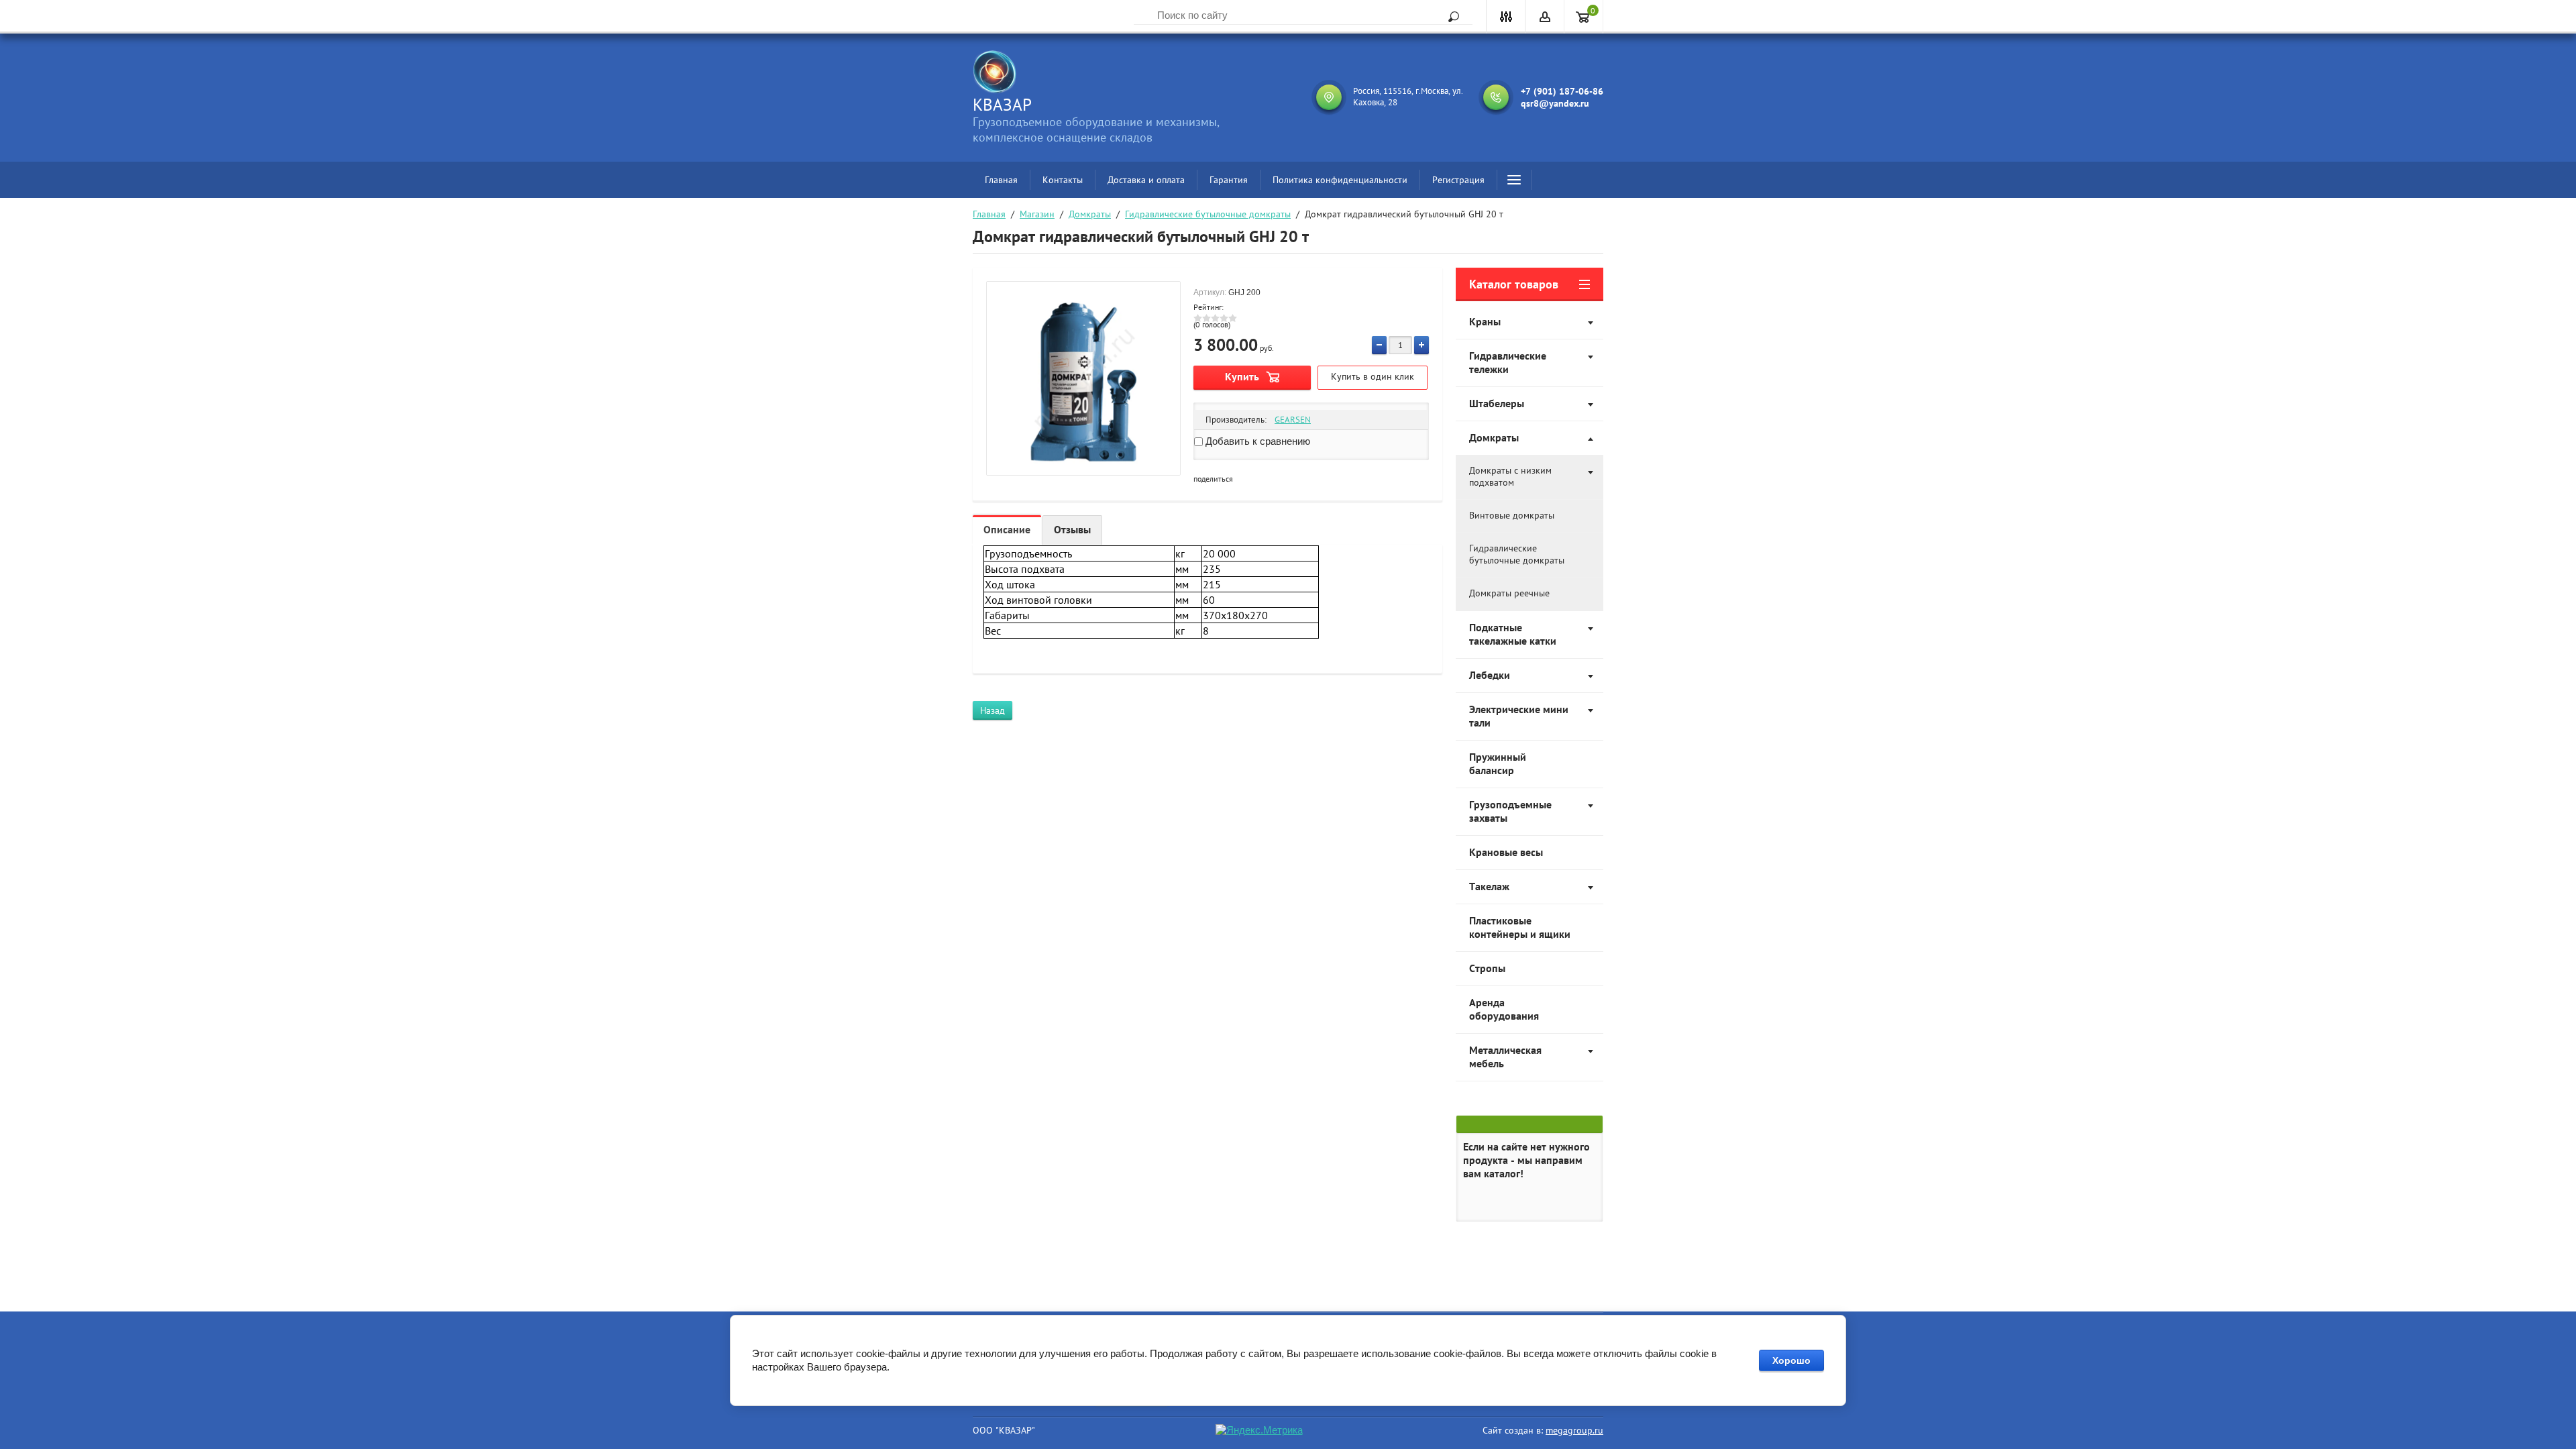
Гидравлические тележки (1508, 362)
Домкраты (1090, 214)
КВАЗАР (1002, 105)
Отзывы (1072, 529)
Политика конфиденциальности (1340, 180)
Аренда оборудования (1504, 1009)
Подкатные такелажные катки (1513, 634)
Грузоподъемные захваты (1510, 811)
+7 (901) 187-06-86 (1562, 91)
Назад (992, 710)
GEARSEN (1293, 420)
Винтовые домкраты (1512, 515)
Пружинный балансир (1498, 763)
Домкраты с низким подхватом (1510, 476)
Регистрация (1458, 180)
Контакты (1063, 180)
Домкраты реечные (1509, 593)
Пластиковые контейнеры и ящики (1520, 927)
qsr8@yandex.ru (1555, 103)
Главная (1001, 180)
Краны (1485, 321)
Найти (1449, 17)
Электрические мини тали (1519, 716)
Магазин (1037, 214)
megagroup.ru (1574, 1430)
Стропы (1487, 968)
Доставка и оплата (1146, 180)
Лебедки (1490, 675)
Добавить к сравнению (1256, 441)
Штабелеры (1497, 403)
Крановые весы (1506, 852)
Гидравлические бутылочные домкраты (1208, 214)
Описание (1007, 529)
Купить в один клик (1373, 376)
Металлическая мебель (1505, 1057)
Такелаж (1489, 886)
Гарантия (1229, 180)
